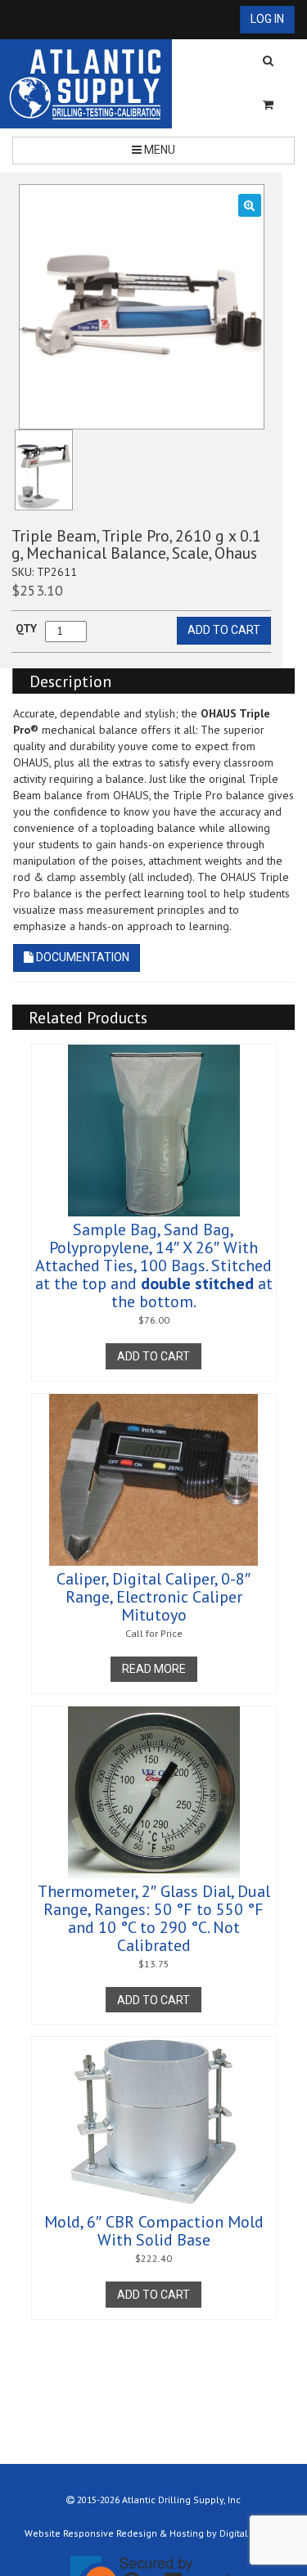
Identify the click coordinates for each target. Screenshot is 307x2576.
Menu (158, 150)
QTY (26, 628)
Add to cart (224, 630)
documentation (81, 957)
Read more (154, 1669)
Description (70, 681)
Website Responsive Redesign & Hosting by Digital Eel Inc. (153, 2533)
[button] (250, 205)
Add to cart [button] (153, 1356)
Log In (267, 19)
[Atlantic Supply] (86, 84)
